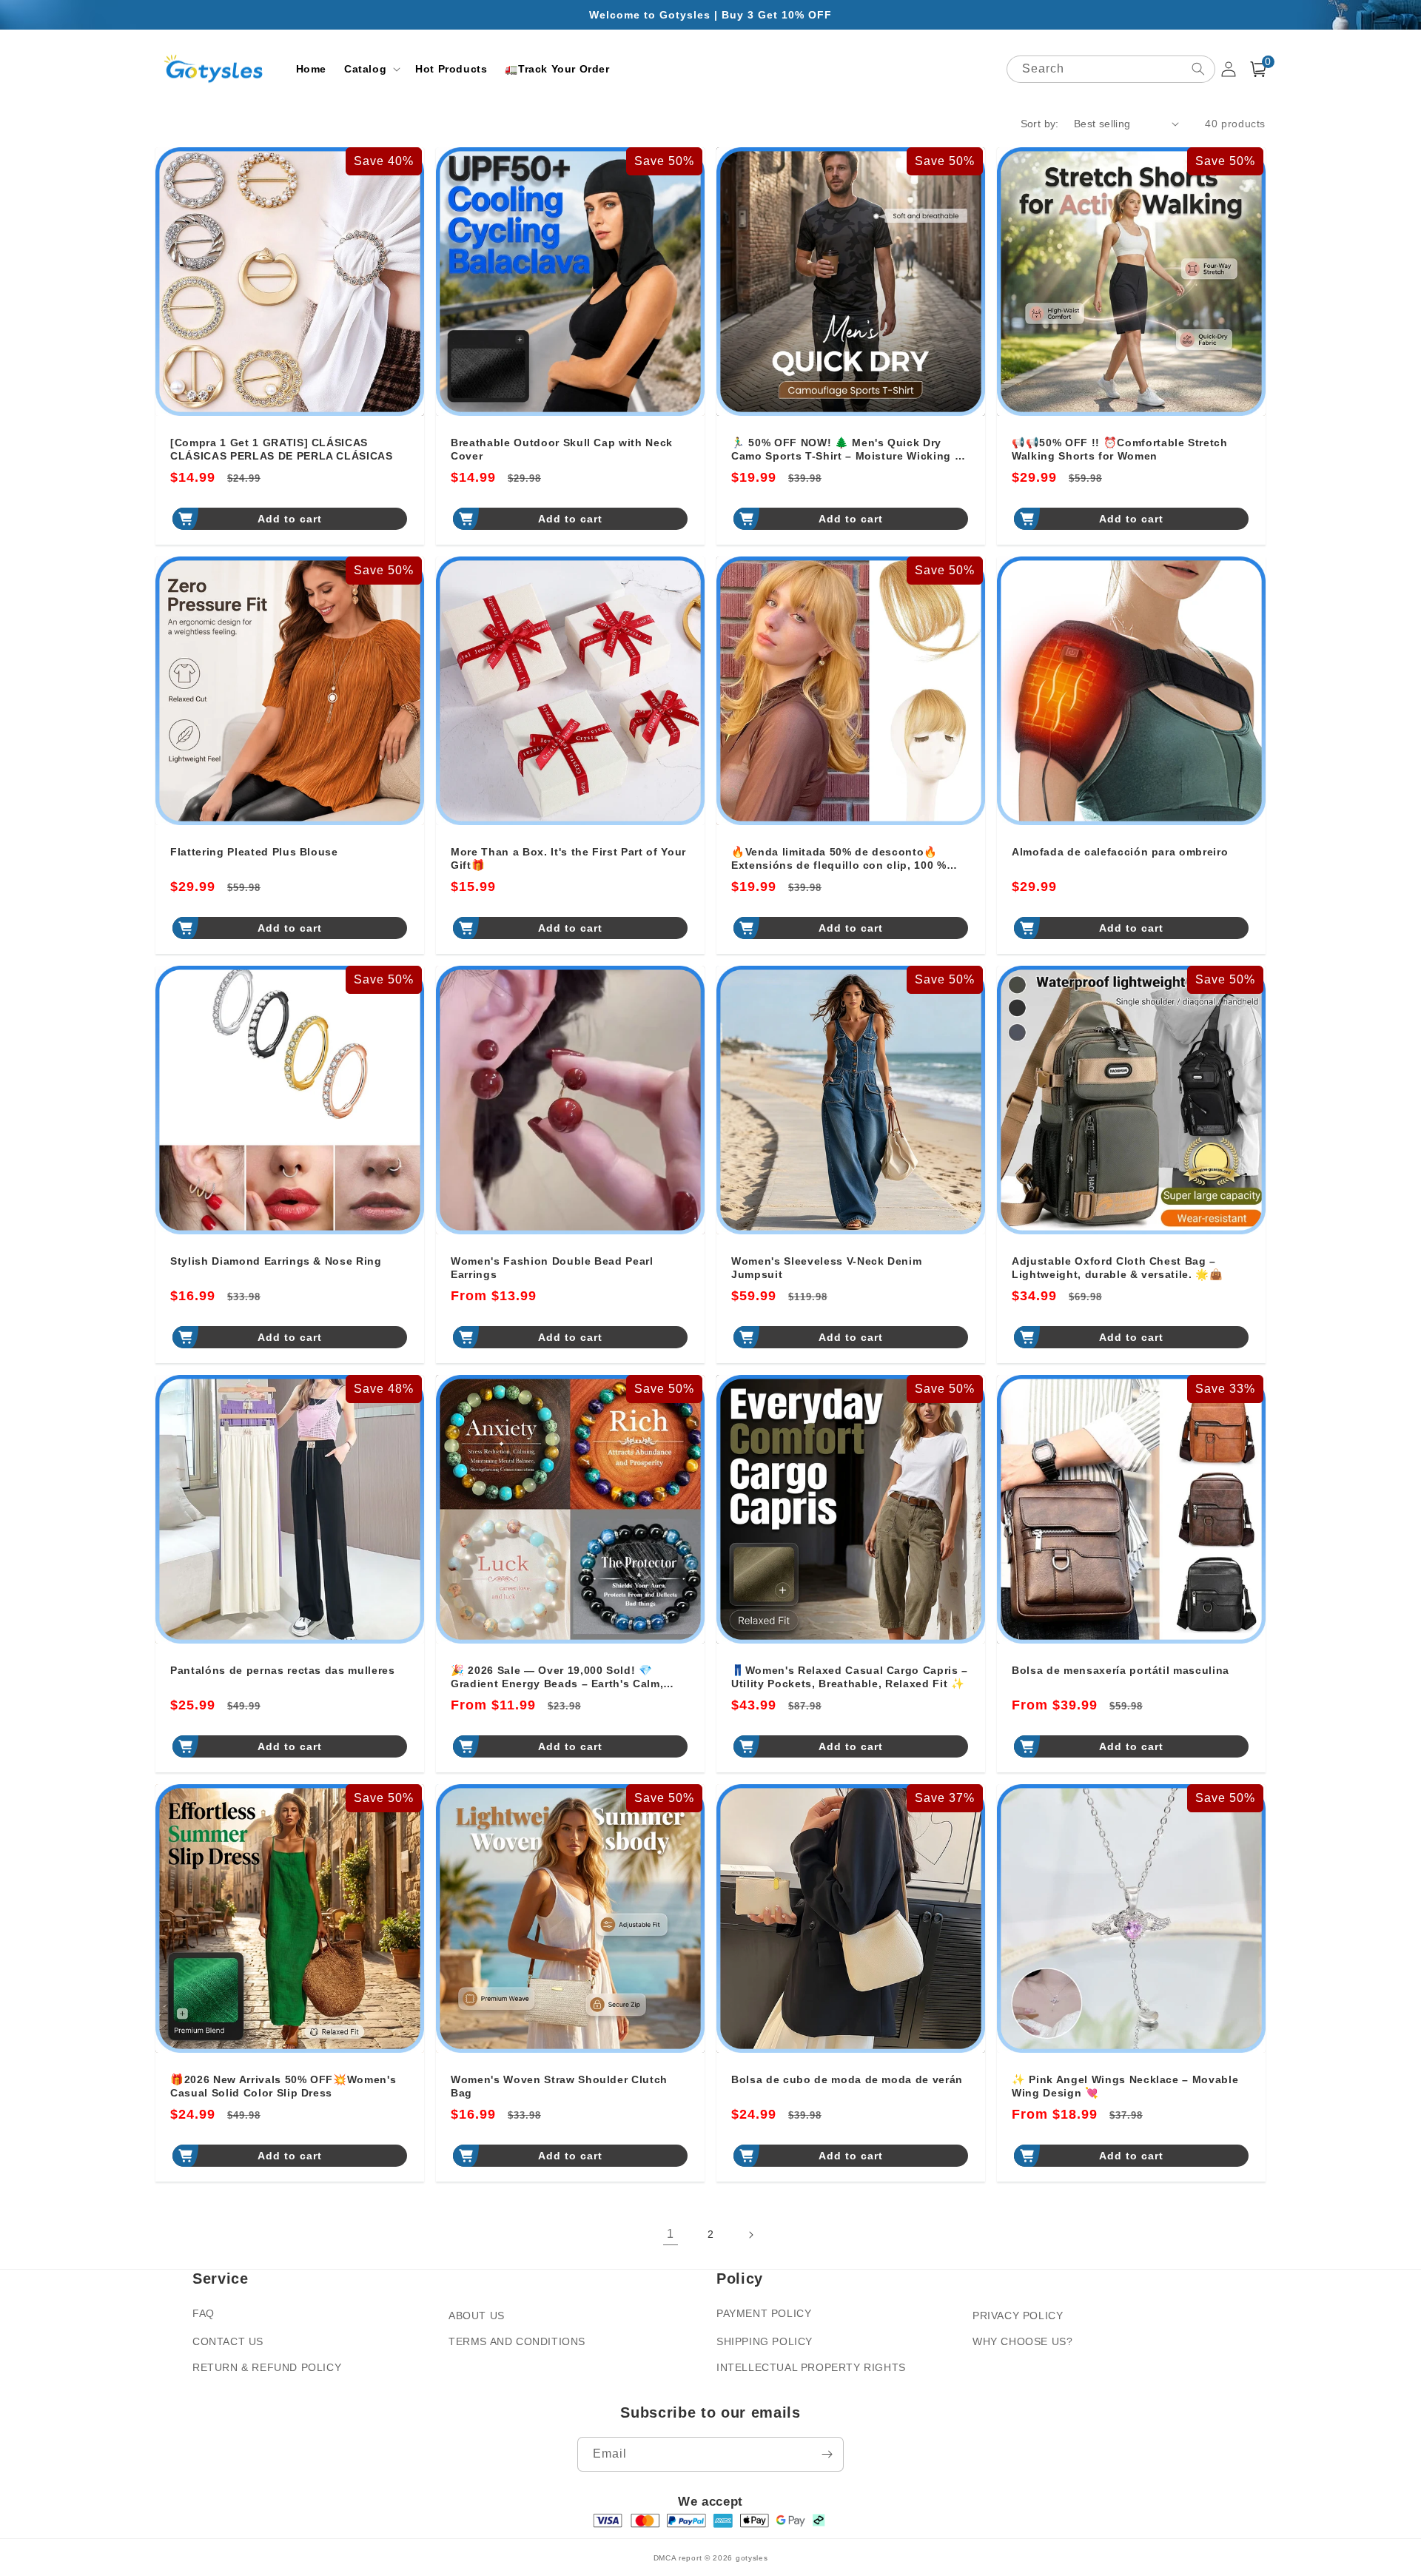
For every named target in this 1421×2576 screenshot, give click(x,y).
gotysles (752, 2558)
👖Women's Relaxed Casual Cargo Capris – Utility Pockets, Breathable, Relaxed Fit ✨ (850, 1677)
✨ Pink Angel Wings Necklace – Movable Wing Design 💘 (1125, 2086)
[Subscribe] (827, 2454)
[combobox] (1111, 69)
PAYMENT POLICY (764, 2313)
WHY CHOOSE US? (1022, 2341)
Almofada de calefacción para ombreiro (1120, 852)
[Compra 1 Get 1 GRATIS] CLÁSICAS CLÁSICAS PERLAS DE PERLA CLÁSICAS (282, 449)
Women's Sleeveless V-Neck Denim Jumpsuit (826, 1268)
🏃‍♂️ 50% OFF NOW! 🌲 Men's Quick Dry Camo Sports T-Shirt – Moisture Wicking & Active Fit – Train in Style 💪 (847, 450)
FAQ (204, 2313)
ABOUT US (477, 2316)
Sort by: (1040, 124)
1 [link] (671, 2234)
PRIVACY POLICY (1018, 2316)
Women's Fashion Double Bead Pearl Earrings (552, 1268)
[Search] (1198, 69)
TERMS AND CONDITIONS (517, 2341)
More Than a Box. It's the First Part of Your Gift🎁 (568, 858)
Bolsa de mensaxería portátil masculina (1121, 1670)
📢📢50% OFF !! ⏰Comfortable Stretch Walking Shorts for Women (1120, 449)
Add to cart (290, 519)
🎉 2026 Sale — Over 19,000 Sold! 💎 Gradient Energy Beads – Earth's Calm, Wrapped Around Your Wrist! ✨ (557, 1677)
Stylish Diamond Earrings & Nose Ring (276, 1261)
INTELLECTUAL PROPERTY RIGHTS (811, 2367)
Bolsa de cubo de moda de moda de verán (847, 2079)
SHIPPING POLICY (765, 2341)
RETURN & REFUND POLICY (267, 2367)
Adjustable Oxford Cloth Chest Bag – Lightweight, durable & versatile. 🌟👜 (1118, 1268)
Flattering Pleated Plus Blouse (254, 852)
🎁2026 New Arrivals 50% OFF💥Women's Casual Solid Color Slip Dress (283, 2086)
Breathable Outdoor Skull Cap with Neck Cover (562, 449)
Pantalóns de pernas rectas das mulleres (283, 1670)
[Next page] (750, 2235)
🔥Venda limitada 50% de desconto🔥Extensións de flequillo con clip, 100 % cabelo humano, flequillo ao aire (839, 859)
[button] (371, 69)
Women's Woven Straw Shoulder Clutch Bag (559, 2086)
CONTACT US (228, 2341)
